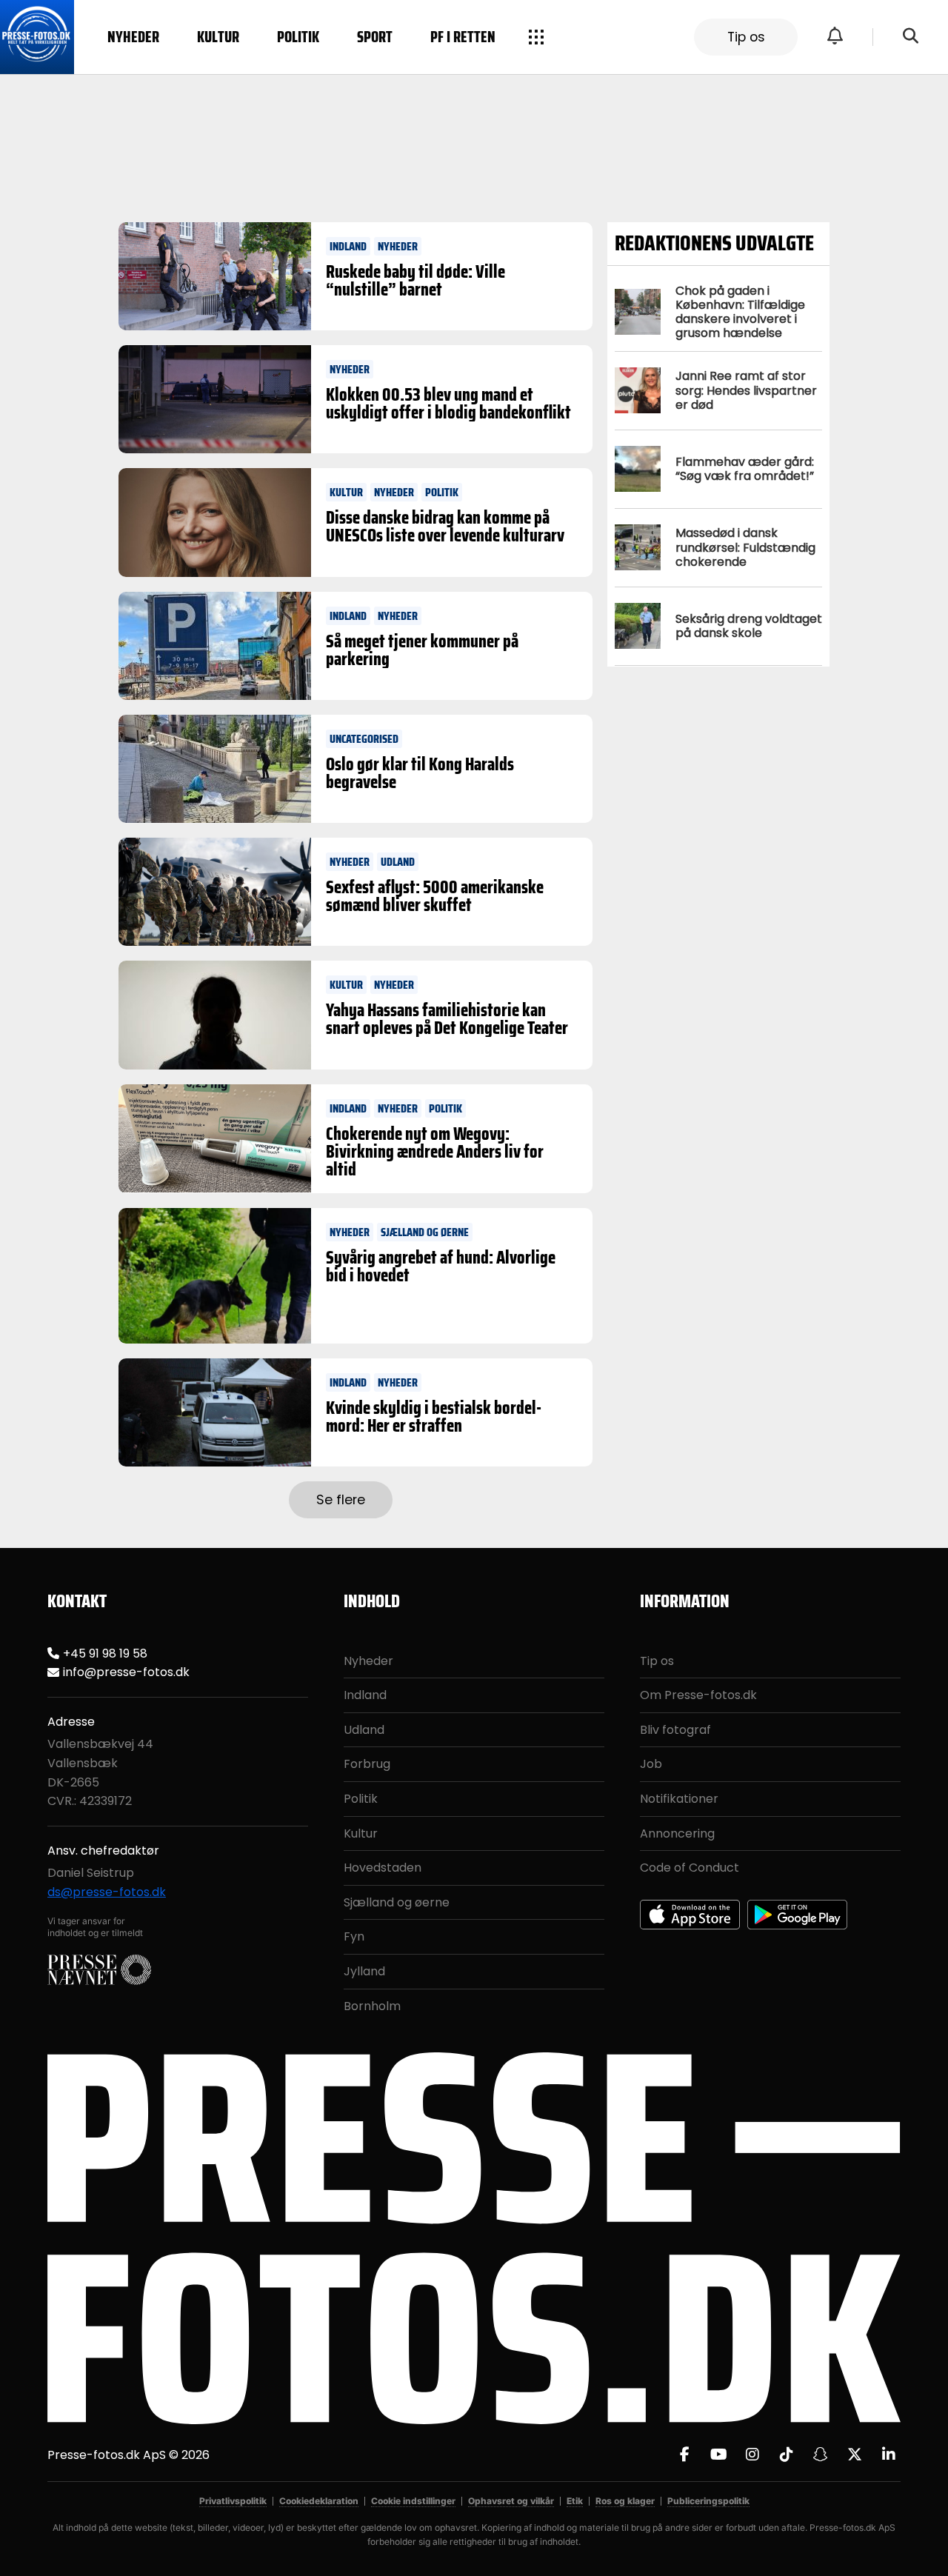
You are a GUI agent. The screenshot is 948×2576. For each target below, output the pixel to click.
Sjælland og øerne (397, 1902)
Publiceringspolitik (708, 2501)
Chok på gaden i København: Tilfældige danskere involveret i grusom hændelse (740, 312)
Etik (575, 2501)
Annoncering (677, 1833)
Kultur (218, 37)
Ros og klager (625, 2501)
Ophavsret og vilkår (511, 2501)
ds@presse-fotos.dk (107, 1892)
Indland (365, 1695)
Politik (298, 37)
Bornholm (372, 2006)
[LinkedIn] (889, 2455)
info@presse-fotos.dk (126, 1672)
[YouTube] (718, 2455)
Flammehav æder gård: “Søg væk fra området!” (745, 469)
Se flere (341, 1500)
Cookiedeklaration (319, 2501)
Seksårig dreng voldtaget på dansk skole (749, 626)
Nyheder (133, 37)
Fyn (354, 1936)
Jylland (364, 1971)
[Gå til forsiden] (37, 37)
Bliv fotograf (675, 1730)
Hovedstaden (383, 1868)
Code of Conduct (690, 1868)
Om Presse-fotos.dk (698, 1695)
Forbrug (367, 1764)
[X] (855, 2455)
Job (651, 1764)
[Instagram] (752, 2455)
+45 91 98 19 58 (105, 1654)
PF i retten (463, 37)
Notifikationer (679, 1799)
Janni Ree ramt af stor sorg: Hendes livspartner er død (746, 390)
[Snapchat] (821, 2455)
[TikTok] (787, 2455)
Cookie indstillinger (413, 2501)
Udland (364, 1730)
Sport (375, 37)
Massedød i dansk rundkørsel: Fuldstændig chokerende (745, 547)
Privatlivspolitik (233, 2501)
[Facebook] (684, 2455)
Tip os (746, 37)
